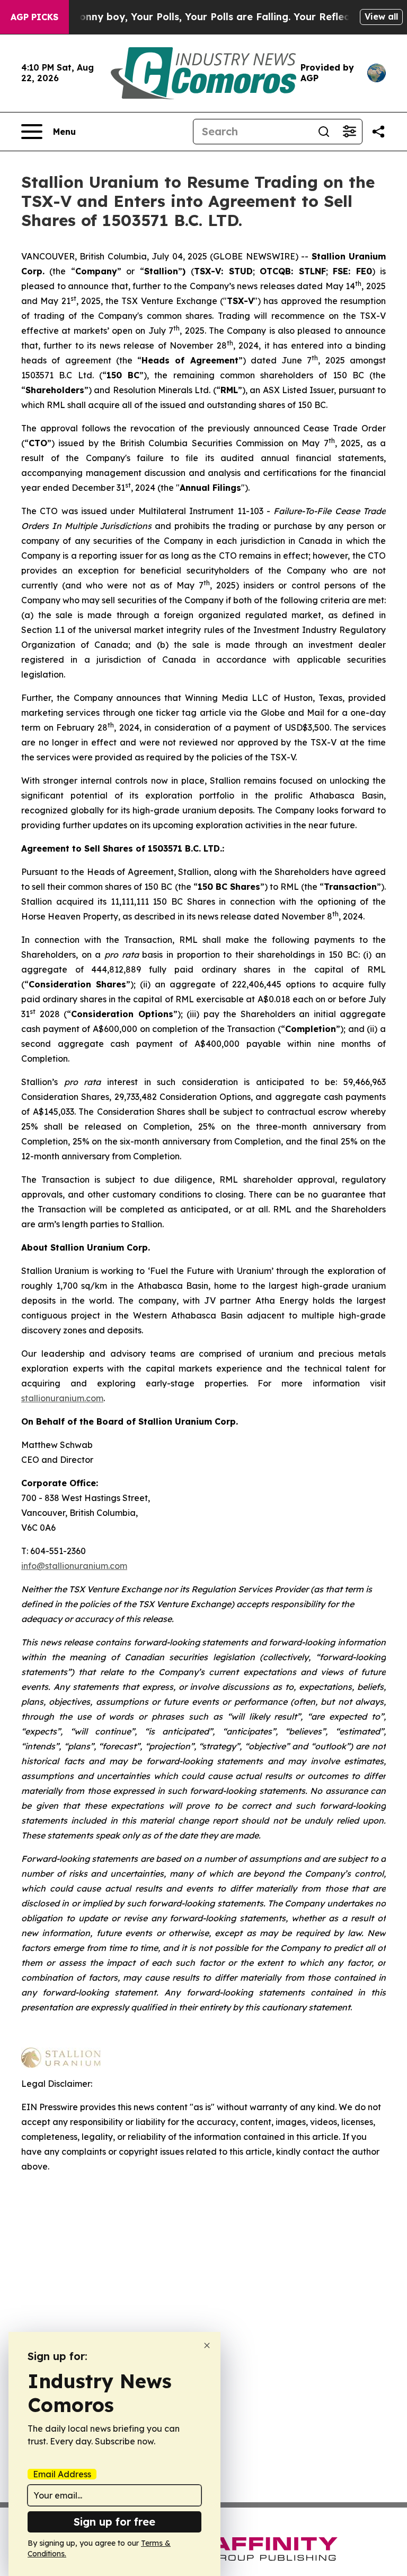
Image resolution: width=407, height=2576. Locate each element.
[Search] (324, 132)
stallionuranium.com (62, 1398)
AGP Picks (34, 17)
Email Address (62, 2474)
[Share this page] (378, 132)
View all (381, 16)
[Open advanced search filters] (349, 132)
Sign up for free (114, 2522)
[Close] (207, 2345)
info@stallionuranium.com (74, 1566)
